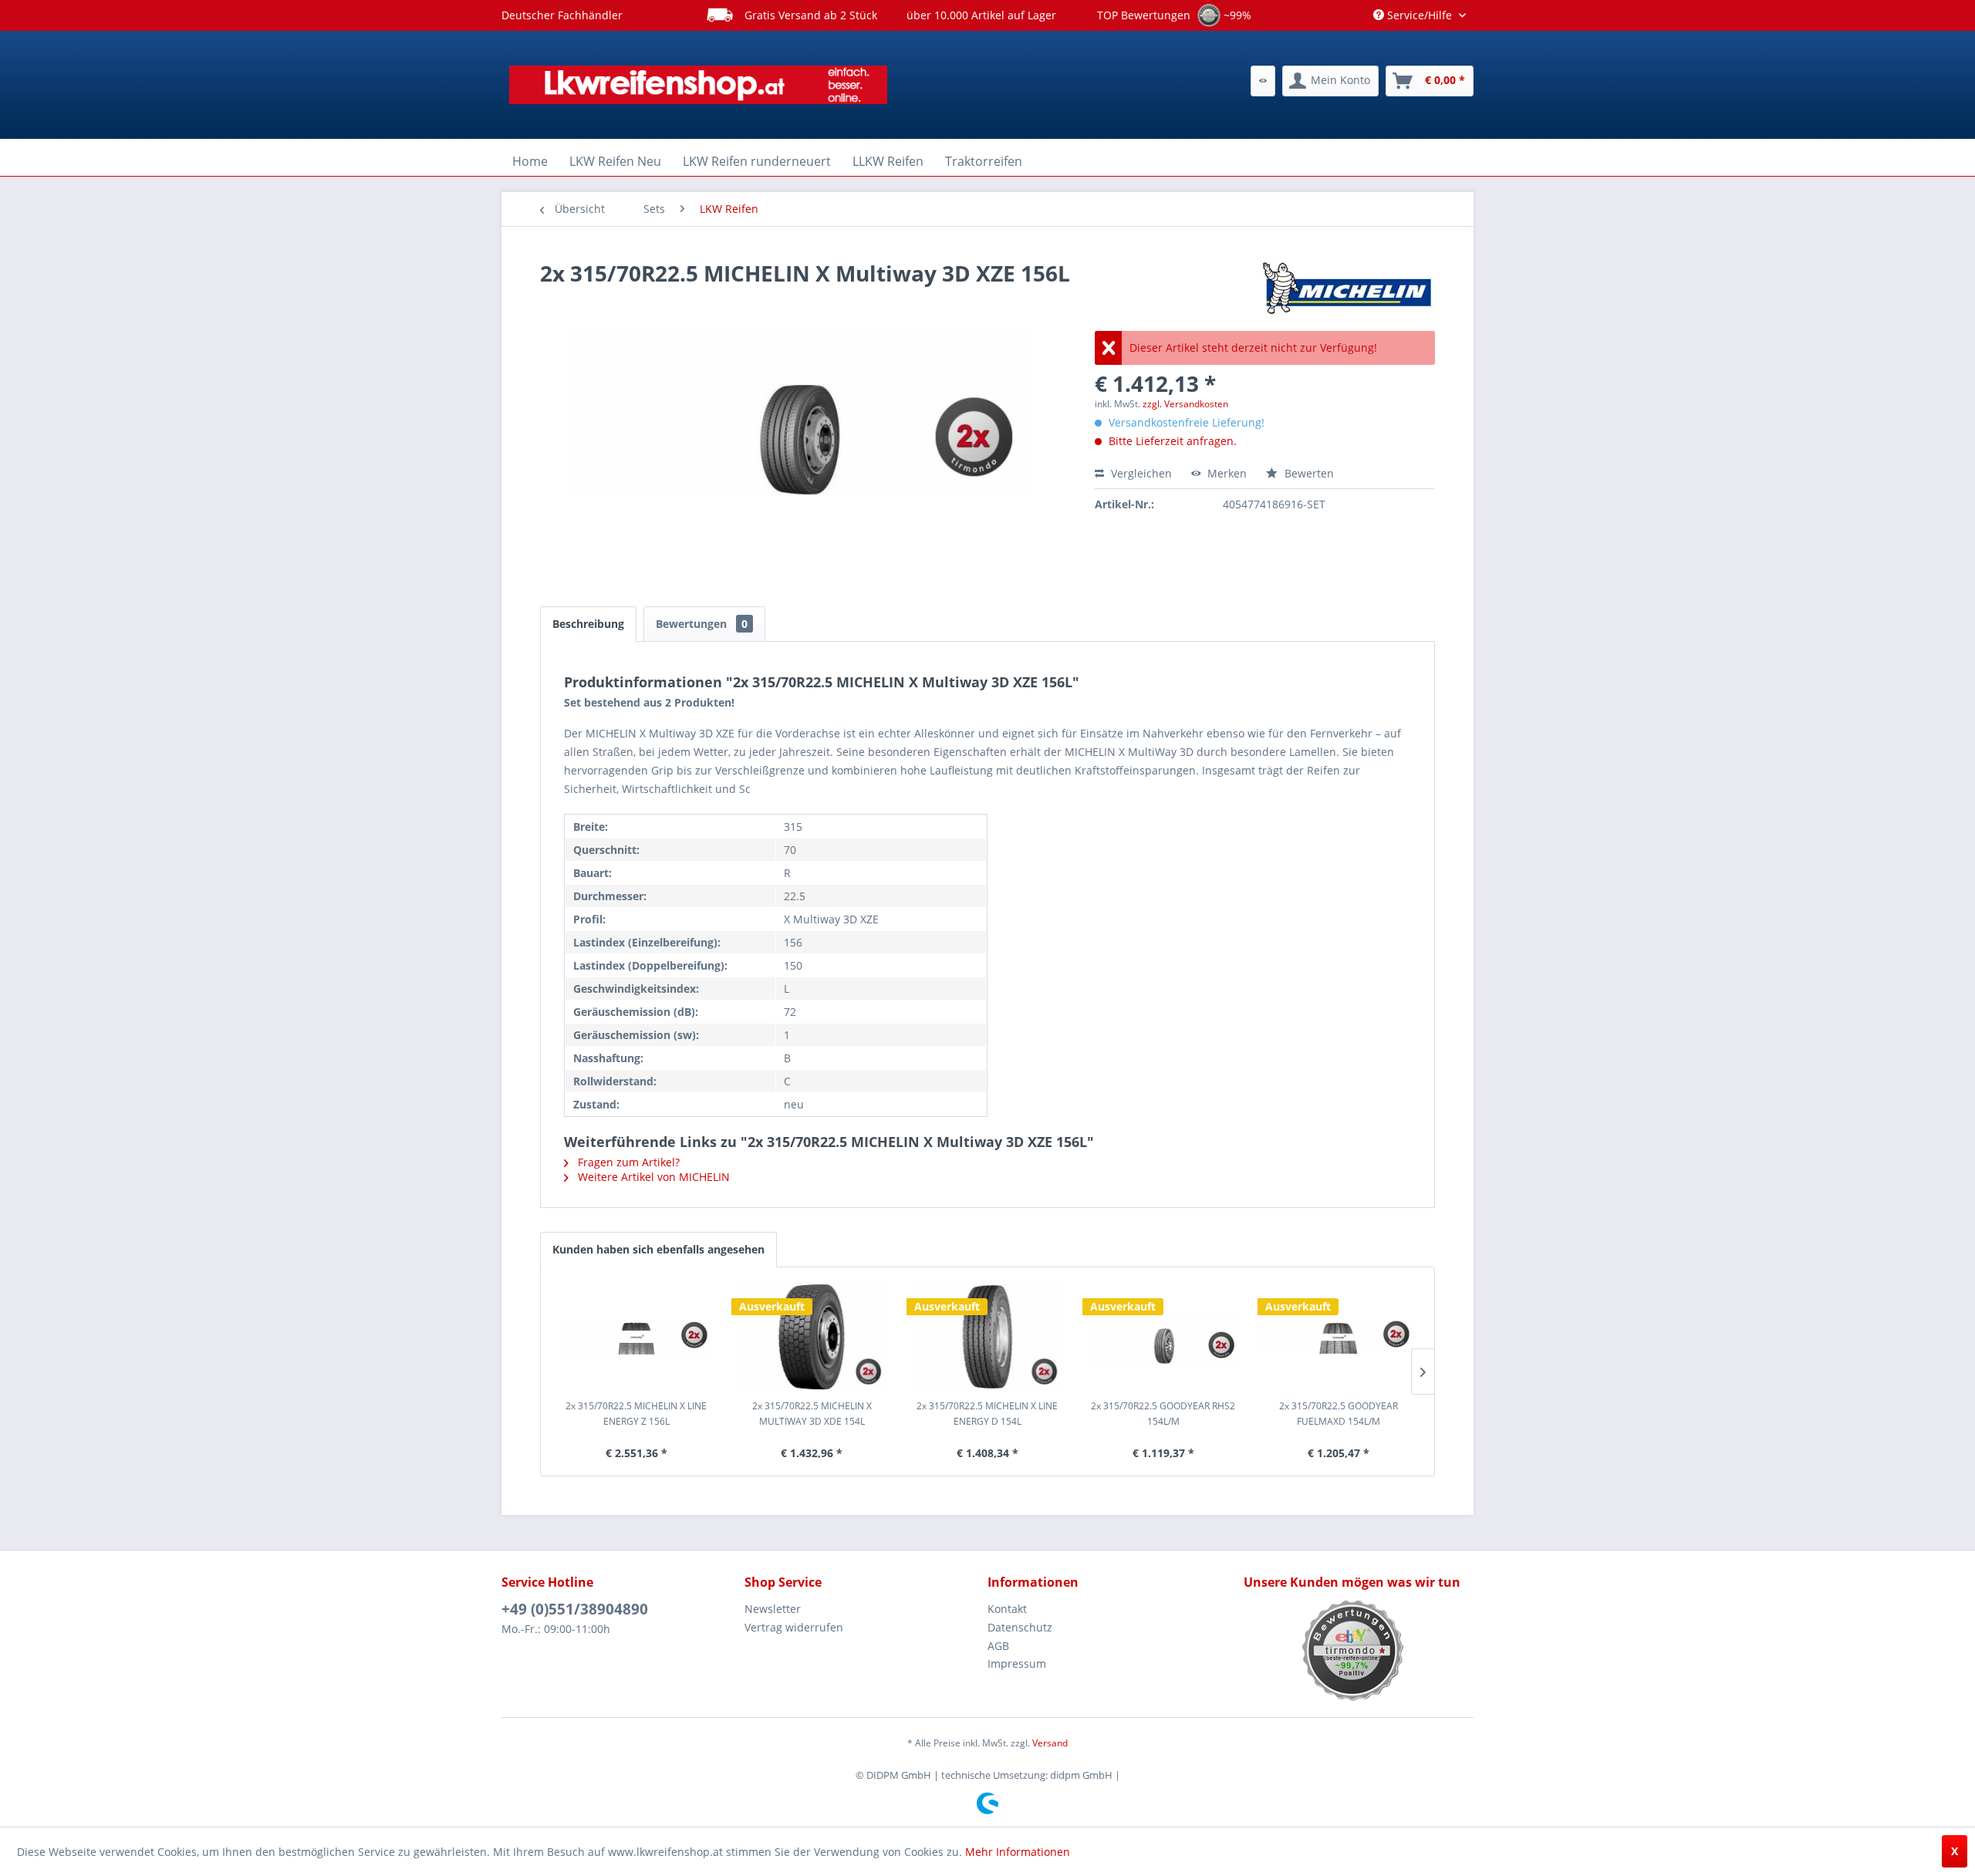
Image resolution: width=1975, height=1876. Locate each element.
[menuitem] (1263, 81)
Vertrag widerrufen (794, 1627)
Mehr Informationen (1018, 1852)
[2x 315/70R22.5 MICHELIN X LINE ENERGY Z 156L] (636, 1337)
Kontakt (1007, 1609)
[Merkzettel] (1263, 81)
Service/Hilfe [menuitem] (1420, 15)
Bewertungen (702, 624)
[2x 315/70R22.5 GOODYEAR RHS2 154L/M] (1163, 1337)
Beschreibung (588, 624)
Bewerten (1308, 473)
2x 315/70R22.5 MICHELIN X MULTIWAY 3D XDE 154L (812, 1414)
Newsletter (773, 1609)
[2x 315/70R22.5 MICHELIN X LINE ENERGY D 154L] (987, 1337)
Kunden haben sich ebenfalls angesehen (658, 1249)
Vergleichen (1140, 473)
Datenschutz (1020, 1627)
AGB (998, 1646)
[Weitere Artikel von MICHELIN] (1346, 288)
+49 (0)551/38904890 (575, 1609)
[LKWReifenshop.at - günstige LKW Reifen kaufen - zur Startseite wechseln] (698, 85)
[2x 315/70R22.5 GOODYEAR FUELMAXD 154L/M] (1339, 1337)
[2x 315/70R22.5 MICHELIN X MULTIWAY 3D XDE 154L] (812, 1337)
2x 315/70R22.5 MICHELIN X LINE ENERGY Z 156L (636, 1414)
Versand (1050, 1743)
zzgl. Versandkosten (1185, 404)
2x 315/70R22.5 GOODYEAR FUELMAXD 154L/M (1339, 1414)
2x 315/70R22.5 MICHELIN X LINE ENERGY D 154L (987, 1414)
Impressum (1017, 1663)
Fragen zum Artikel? (627, 1162)
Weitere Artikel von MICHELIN (652, 1177)
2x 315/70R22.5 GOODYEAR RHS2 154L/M (1163, 1414)
